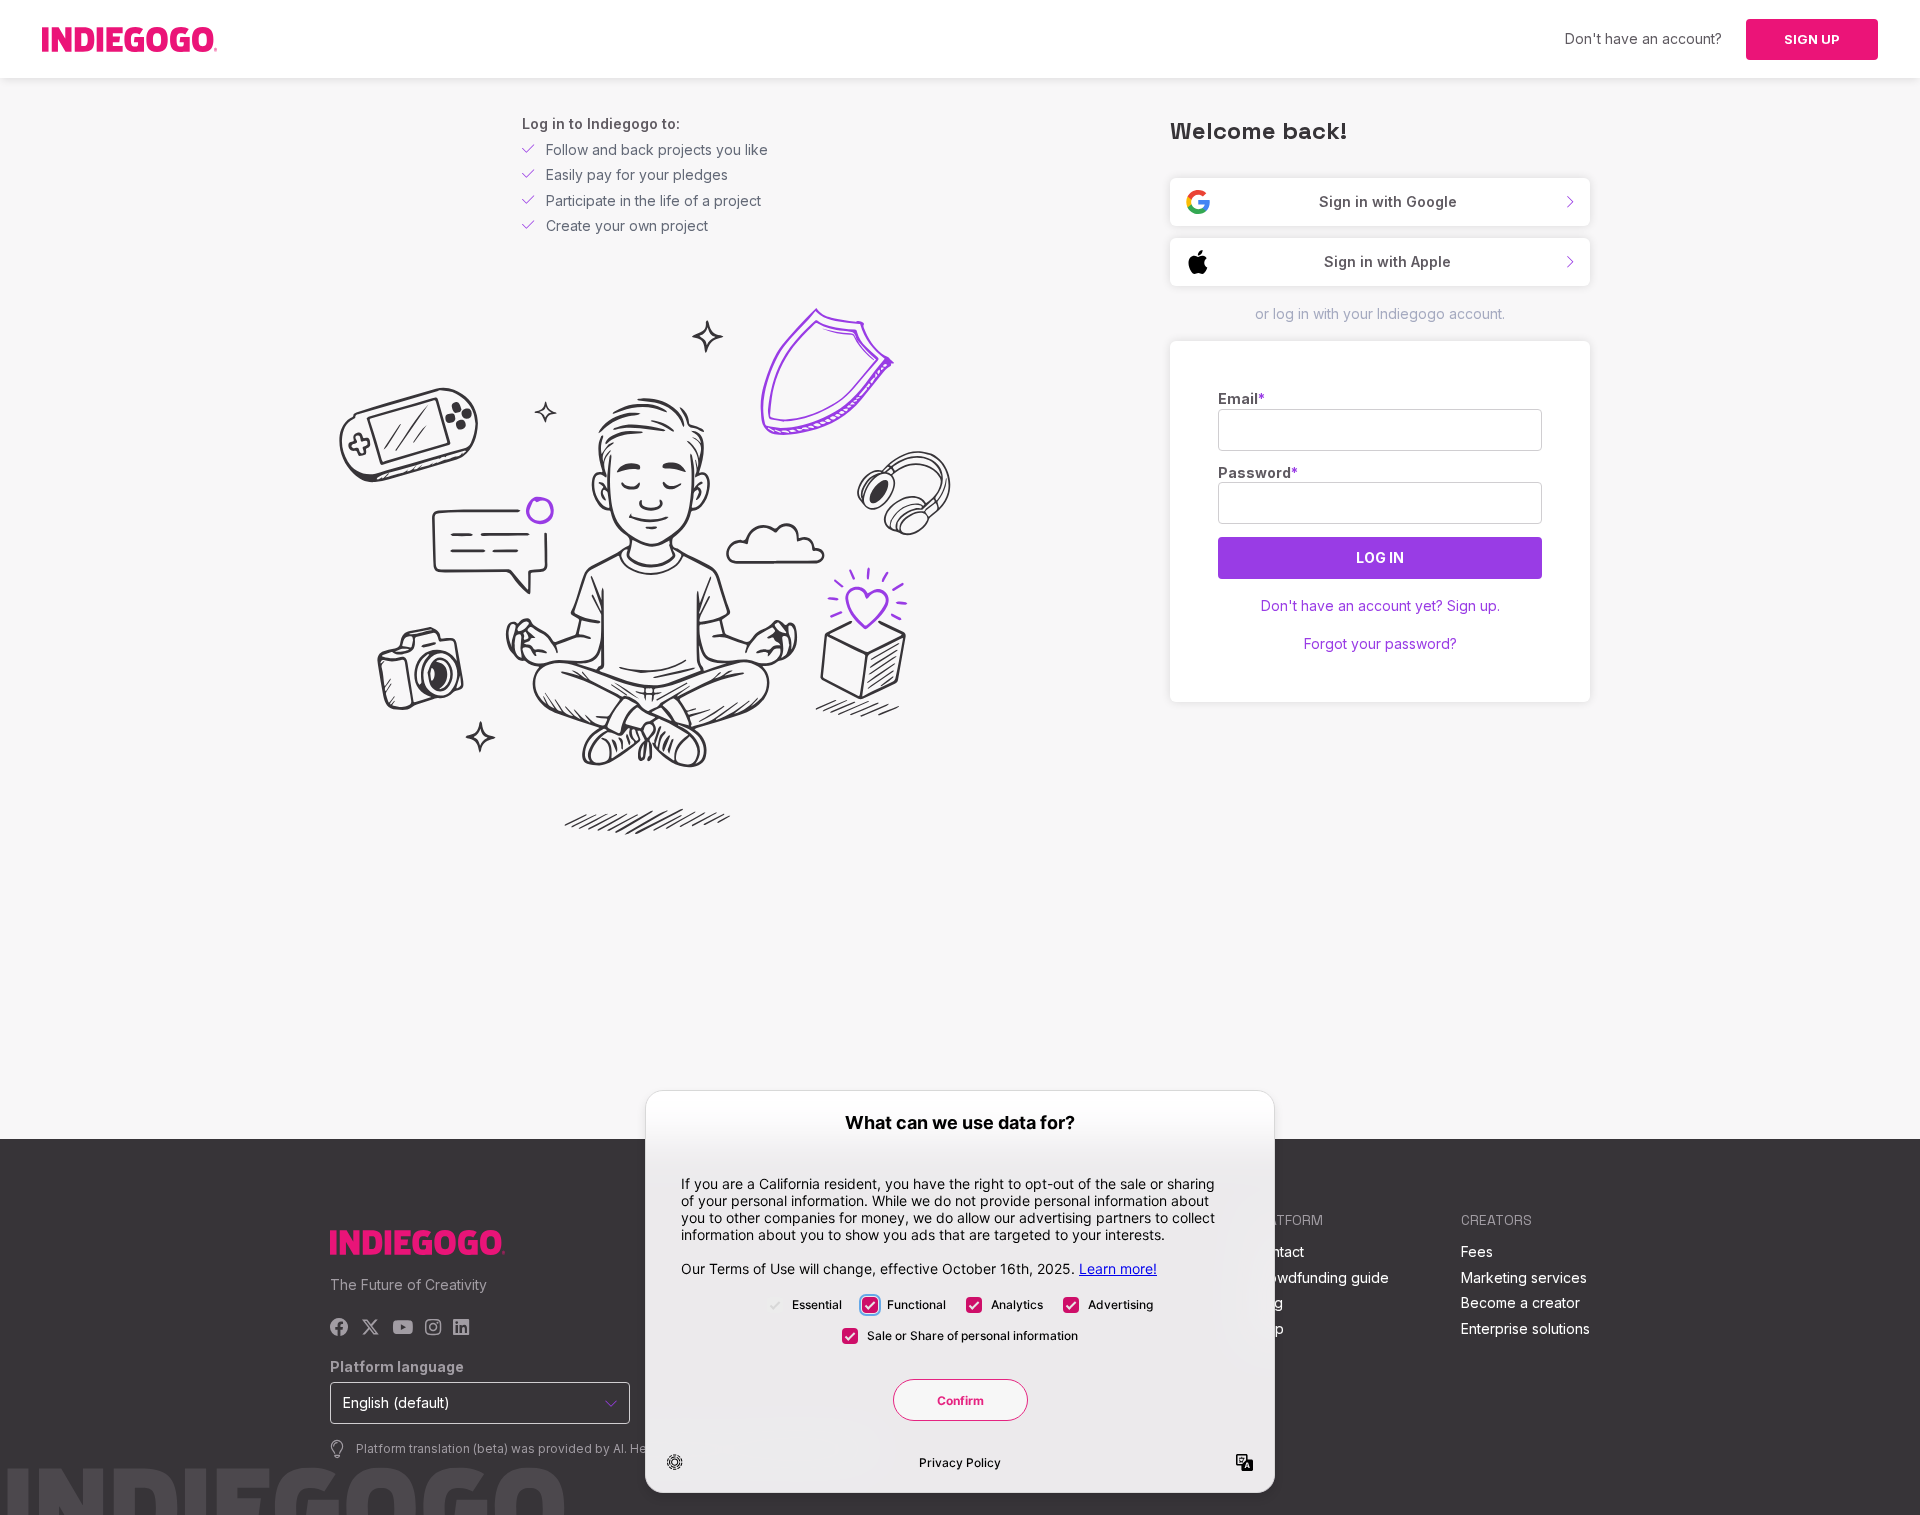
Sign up (1812, 39)
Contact (1278, 1251)
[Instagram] (433, 1328)
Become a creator (1520, 1302)
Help (1268, 1328)
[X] (370, 1328)
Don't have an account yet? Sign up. (1380, 605)
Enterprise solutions (1525, 1328)
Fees (1477, 1251)
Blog (1268, 1302)
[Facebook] (339, 1328)
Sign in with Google (1388, 201)
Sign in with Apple (1387, 261)
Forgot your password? (1380, 643)
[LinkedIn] (461, 1328)
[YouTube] (402, 1328)
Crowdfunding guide (1321, 1277)
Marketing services (1524, 1277)
